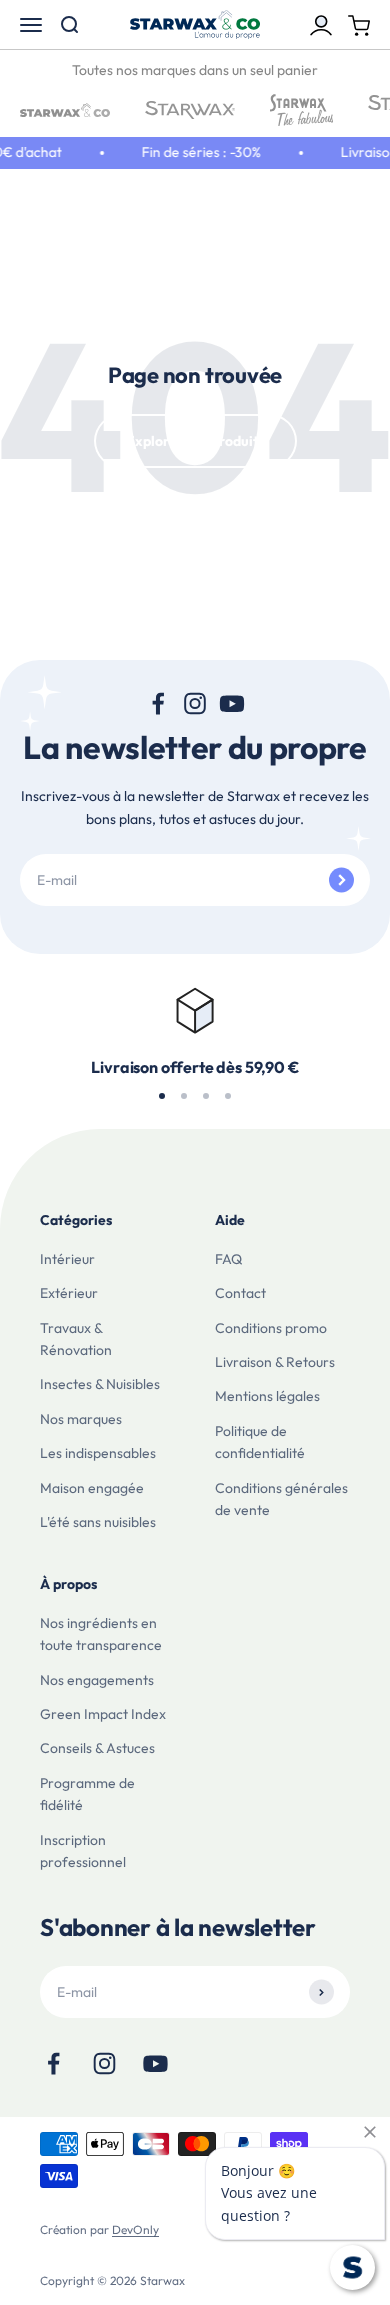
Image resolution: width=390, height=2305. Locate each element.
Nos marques (81, 1419)
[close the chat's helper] (370, 2132)
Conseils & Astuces (97, 1748)
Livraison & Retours (275, 1362)
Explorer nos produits (195, 441)
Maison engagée (92, 1488)
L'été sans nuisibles (98, 1522)
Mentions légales (267, 1396)
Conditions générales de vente (281, 1499)
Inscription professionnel (83, 1851)
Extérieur (69, 1293)
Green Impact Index (103, 1714)
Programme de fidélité (87, 1794)
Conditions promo (271, 1328)
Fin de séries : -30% (197, 152)
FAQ (228, 1259)
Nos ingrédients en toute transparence (101, 1634)
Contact (240, 1293)
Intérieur (67, 1259)
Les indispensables (98, 1453)
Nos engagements (97, 1680)
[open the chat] (352, 2267)
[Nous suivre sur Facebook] (158, 703)
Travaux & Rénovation (76, 1339)
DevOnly (135, 2229)
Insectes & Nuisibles (100, 1384)
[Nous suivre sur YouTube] (232, 703)
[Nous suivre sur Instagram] (195, 703)
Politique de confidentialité (260, 1442)
